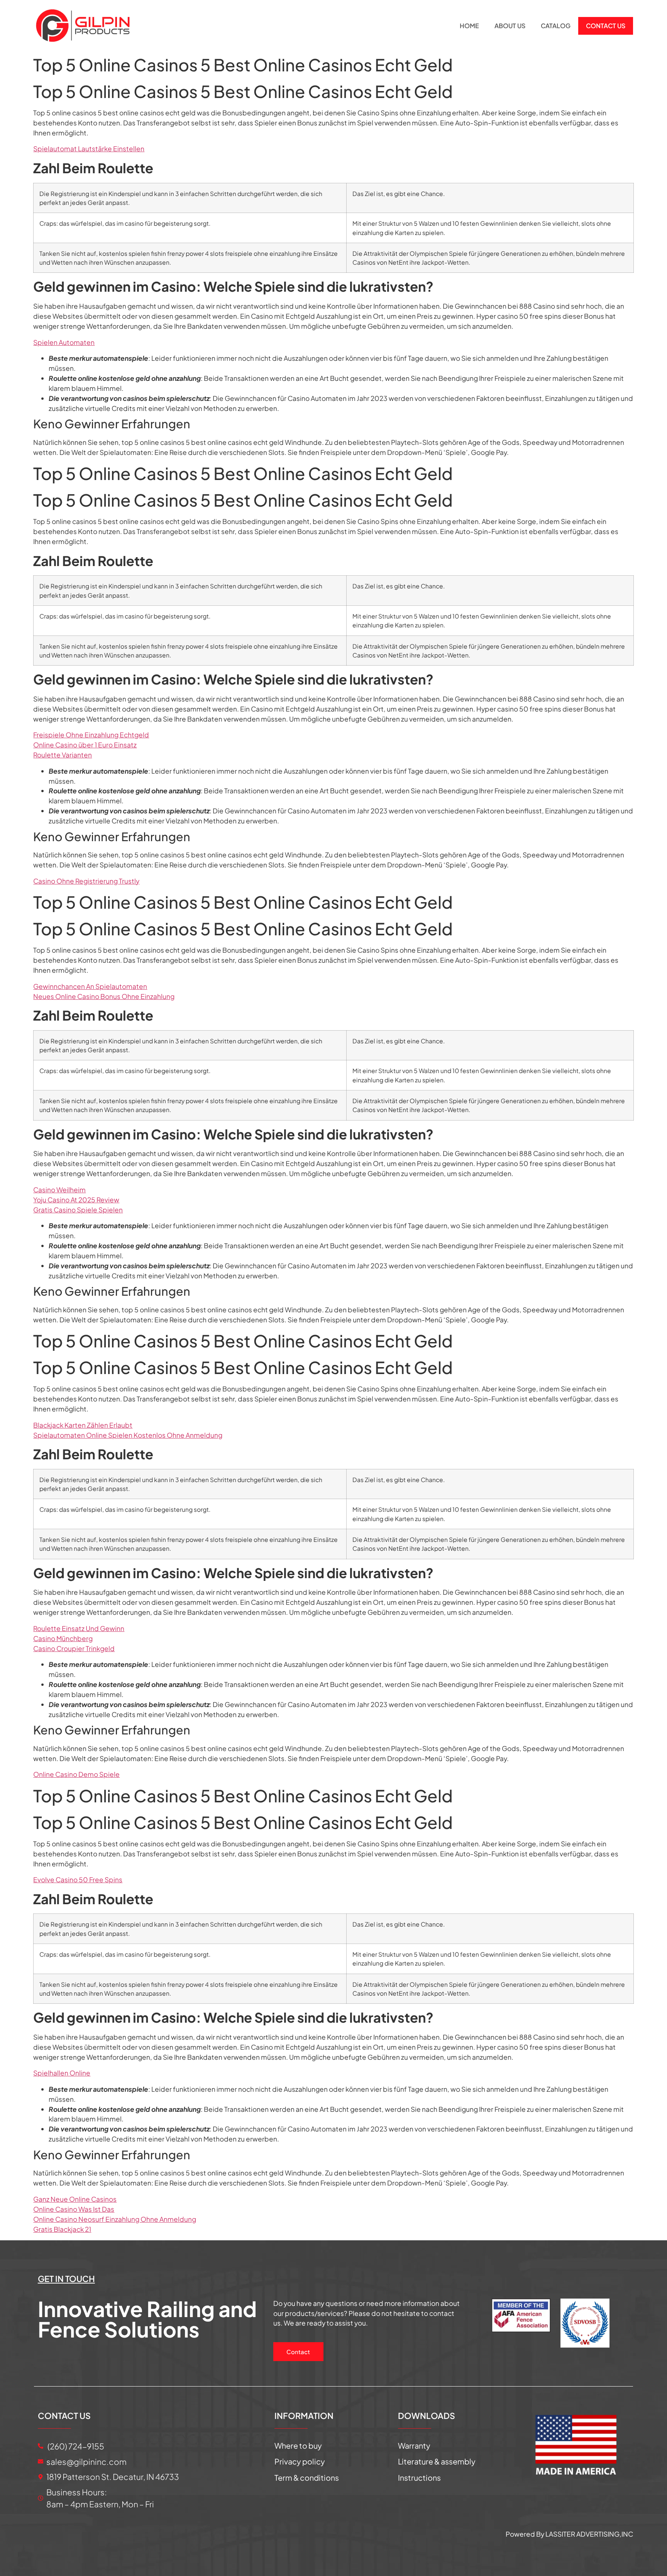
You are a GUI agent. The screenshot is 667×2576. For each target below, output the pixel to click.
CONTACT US (606, 26)
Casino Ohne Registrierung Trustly (86, 881)
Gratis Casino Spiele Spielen (78, 1210)
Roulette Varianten (63, 755)
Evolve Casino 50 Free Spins (78, 1880)
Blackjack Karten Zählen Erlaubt (83, 1425)
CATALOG (556, 26)
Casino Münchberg (63, 1638)
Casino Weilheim (59, 1190)
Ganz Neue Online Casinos (75, 2199)
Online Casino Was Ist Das (74, 2209)
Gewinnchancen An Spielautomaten (90, 986)
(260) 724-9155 (75, 2446)
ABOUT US (510, 26)
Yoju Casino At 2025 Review (76, 1200)
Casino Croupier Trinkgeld (74, 1648)
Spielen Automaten (64, 342)
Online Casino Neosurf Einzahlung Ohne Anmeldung (115, 2219)
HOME (469, 26)
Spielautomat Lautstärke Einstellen (89, 149)
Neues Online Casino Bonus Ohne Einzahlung (104, 996)
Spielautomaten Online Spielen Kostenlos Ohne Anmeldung (128, 1435)
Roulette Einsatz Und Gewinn (79, 1628)
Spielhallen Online (62, 2073)
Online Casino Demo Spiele (76, 1774)
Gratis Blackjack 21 (62, 2229)
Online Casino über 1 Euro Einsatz (85, 745)
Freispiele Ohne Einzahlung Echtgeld (91, 735)
